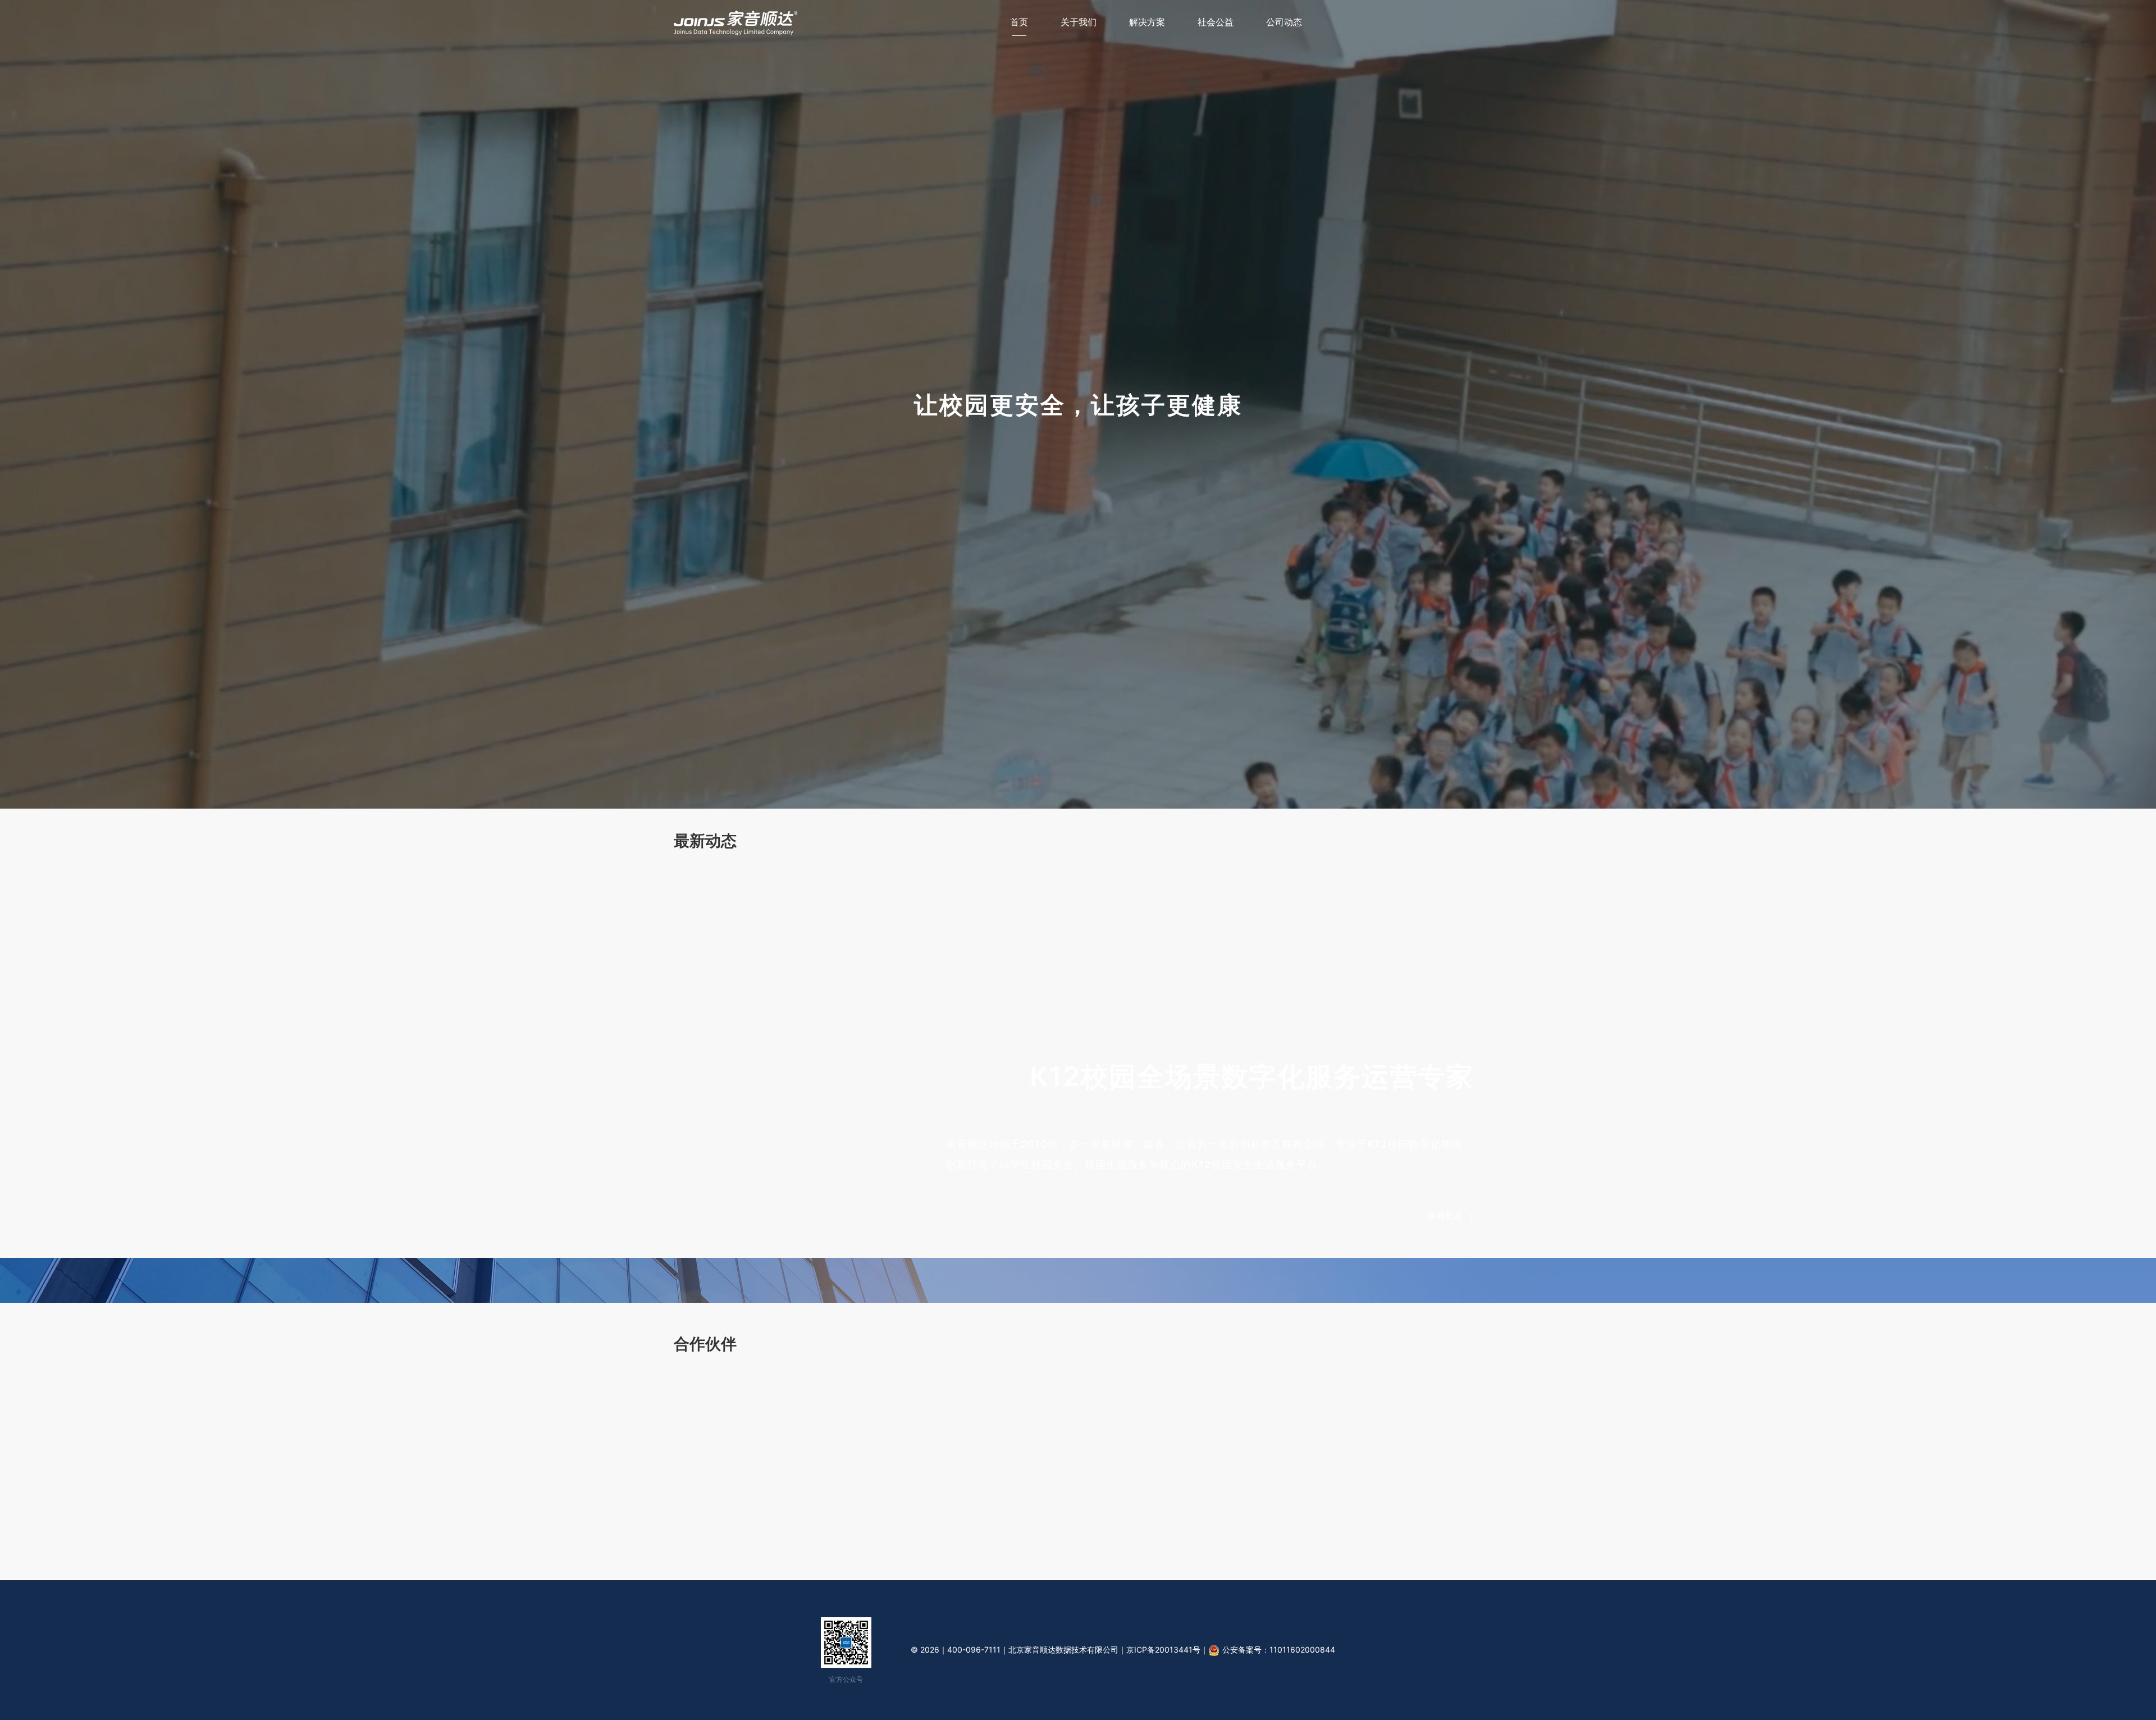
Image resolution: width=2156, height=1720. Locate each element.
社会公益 (1216, 22)
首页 (1019, 22)
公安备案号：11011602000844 (1279, 1650)
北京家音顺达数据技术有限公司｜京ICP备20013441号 (1104, 1650)
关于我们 (1079, 22)
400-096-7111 (974, 1650)
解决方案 (1147, 22)
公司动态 (1284, 22)
